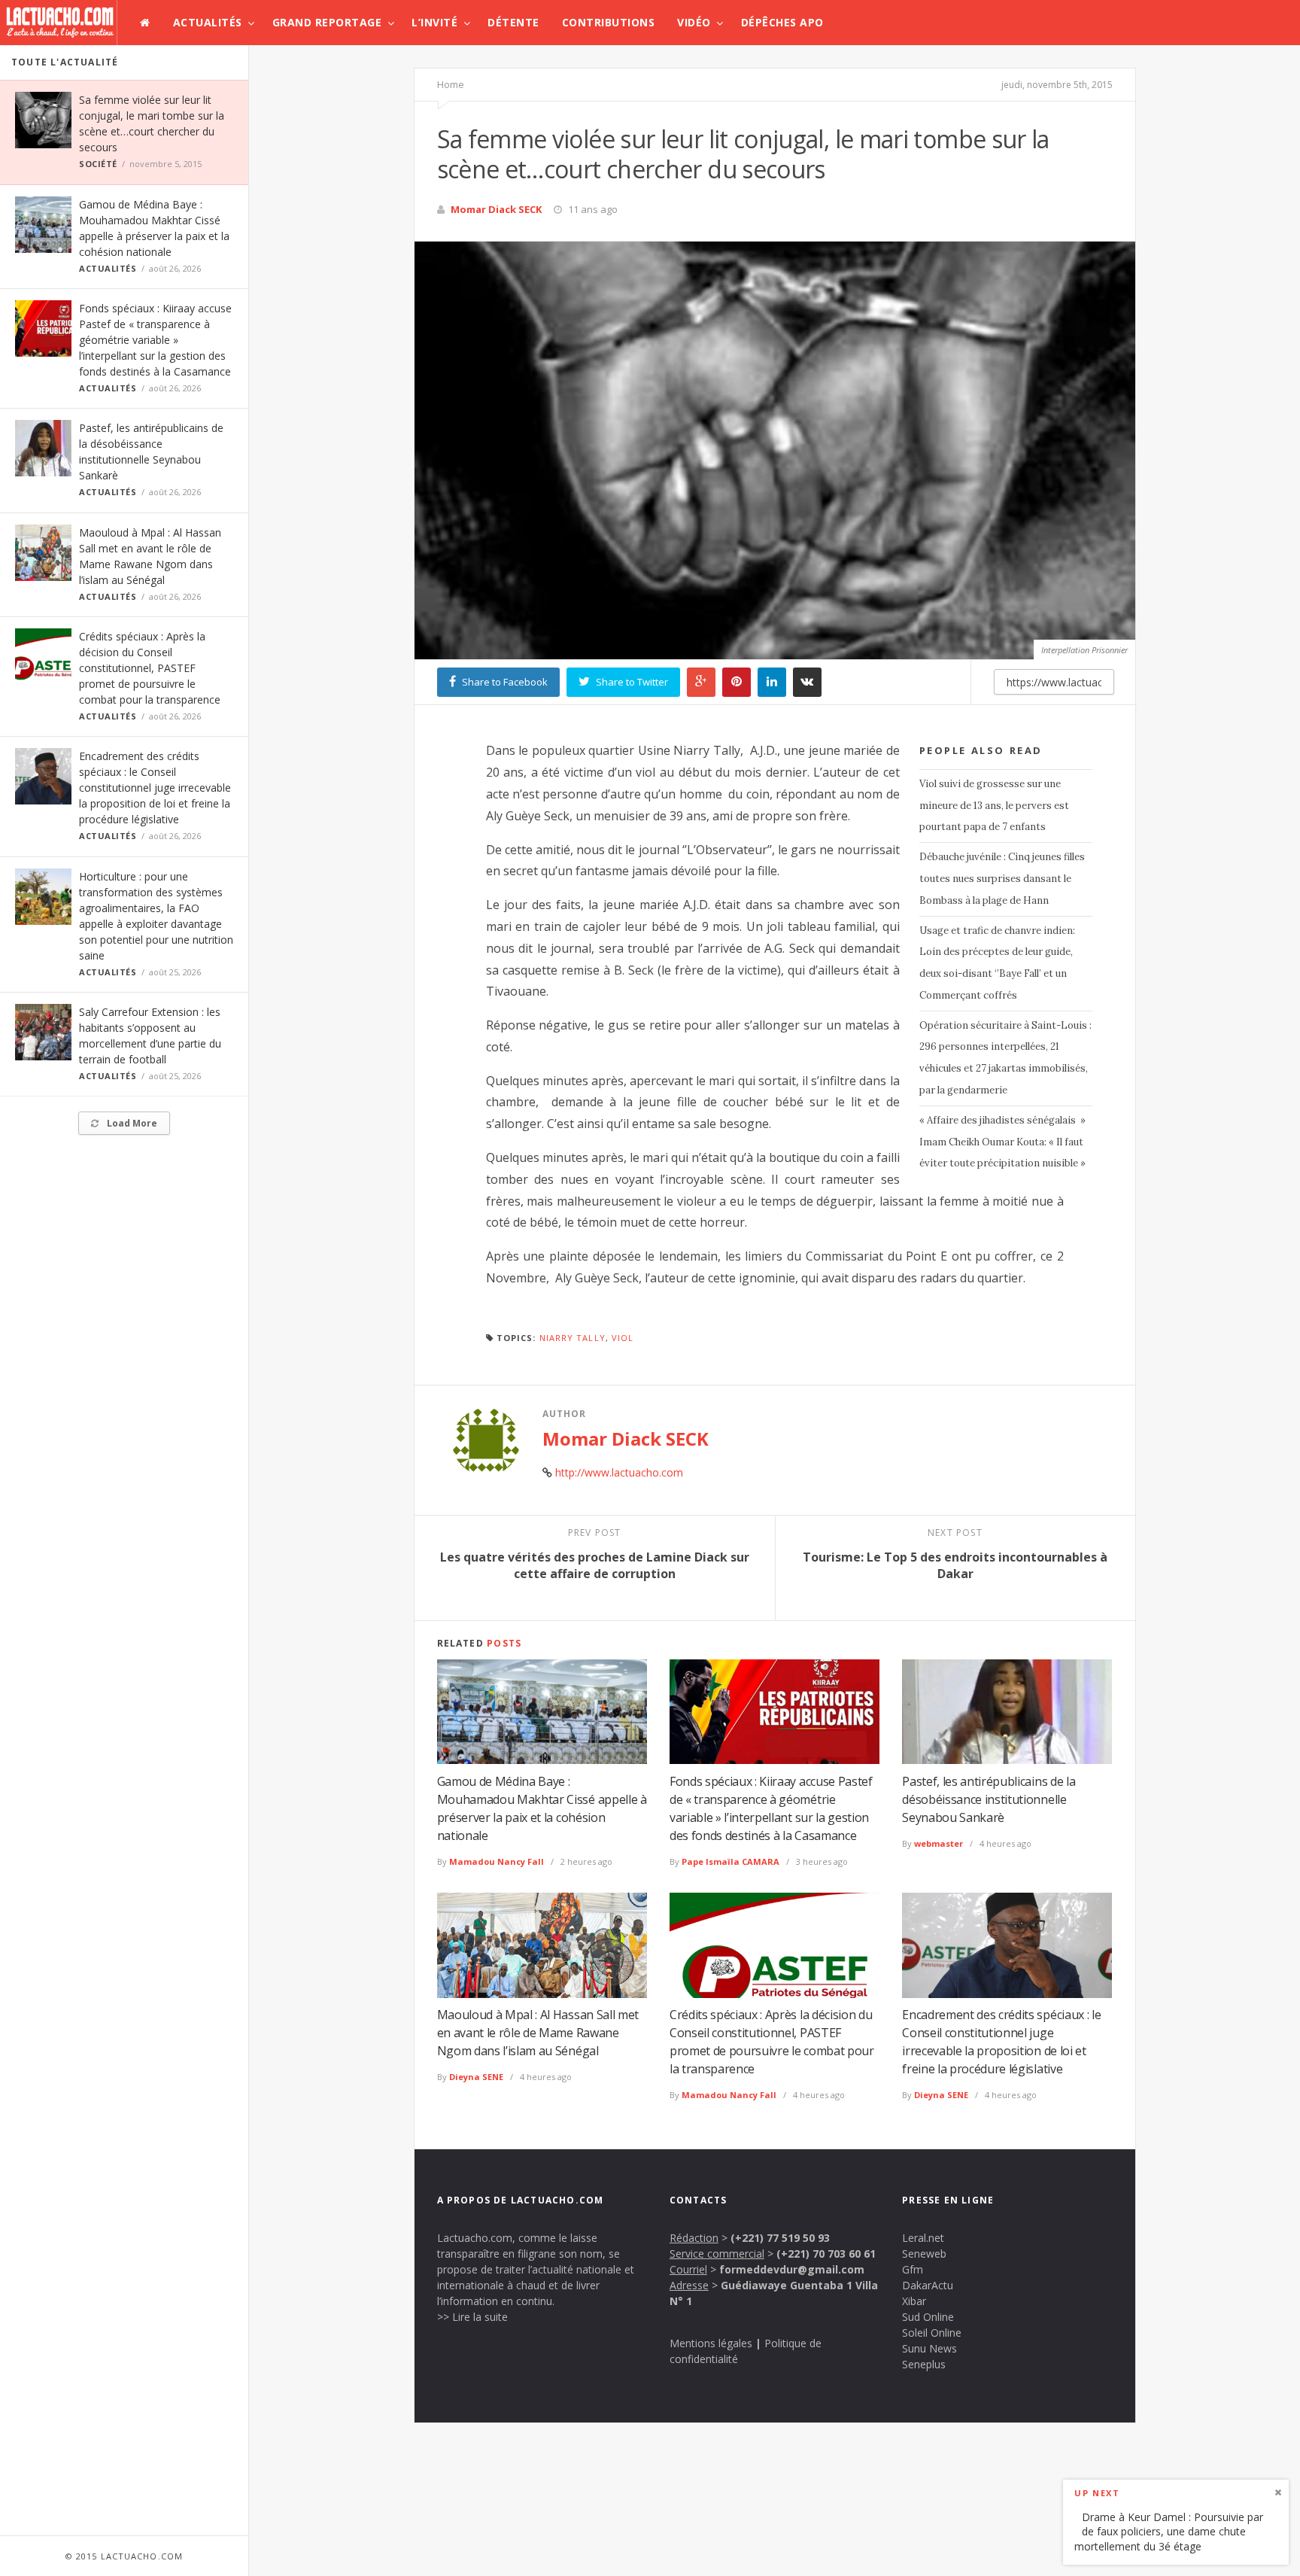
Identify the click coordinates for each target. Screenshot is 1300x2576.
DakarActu (928, 2285)
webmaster (939, 1843)
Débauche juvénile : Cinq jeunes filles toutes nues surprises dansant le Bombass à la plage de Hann (1002, 879)
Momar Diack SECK (496, 209)
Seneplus (924, 2364)
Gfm (913, 2269)
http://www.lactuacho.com (619, 1472)
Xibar (914, 2301)
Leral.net (923, 2238)
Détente (513, 22)
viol (623, 1338)
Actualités (208, 22)
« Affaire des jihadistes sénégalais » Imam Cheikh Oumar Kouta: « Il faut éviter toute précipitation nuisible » (1002, 1142)
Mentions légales (711, 2343)
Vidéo (694, 22)
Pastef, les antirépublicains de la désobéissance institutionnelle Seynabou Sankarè (989, 1799)
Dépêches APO (782, 22)
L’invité (434, 22)
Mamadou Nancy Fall (497, 1861)
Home (451, 84)
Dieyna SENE (476, 2077)
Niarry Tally (573, 1338)
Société (98, 164)
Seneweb (924, 2254)
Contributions (609, 22)
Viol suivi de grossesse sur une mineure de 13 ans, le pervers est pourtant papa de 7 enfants (994, 806)
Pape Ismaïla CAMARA (730, 1861)
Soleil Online (932, 2333)
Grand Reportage (327, 22)
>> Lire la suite (472, 2317)
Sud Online (928, 2317)
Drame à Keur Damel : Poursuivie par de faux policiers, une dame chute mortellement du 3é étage (1169, 2531)
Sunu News (929, 2348)
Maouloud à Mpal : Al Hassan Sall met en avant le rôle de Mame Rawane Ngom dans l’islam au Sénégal (538, 2033)
